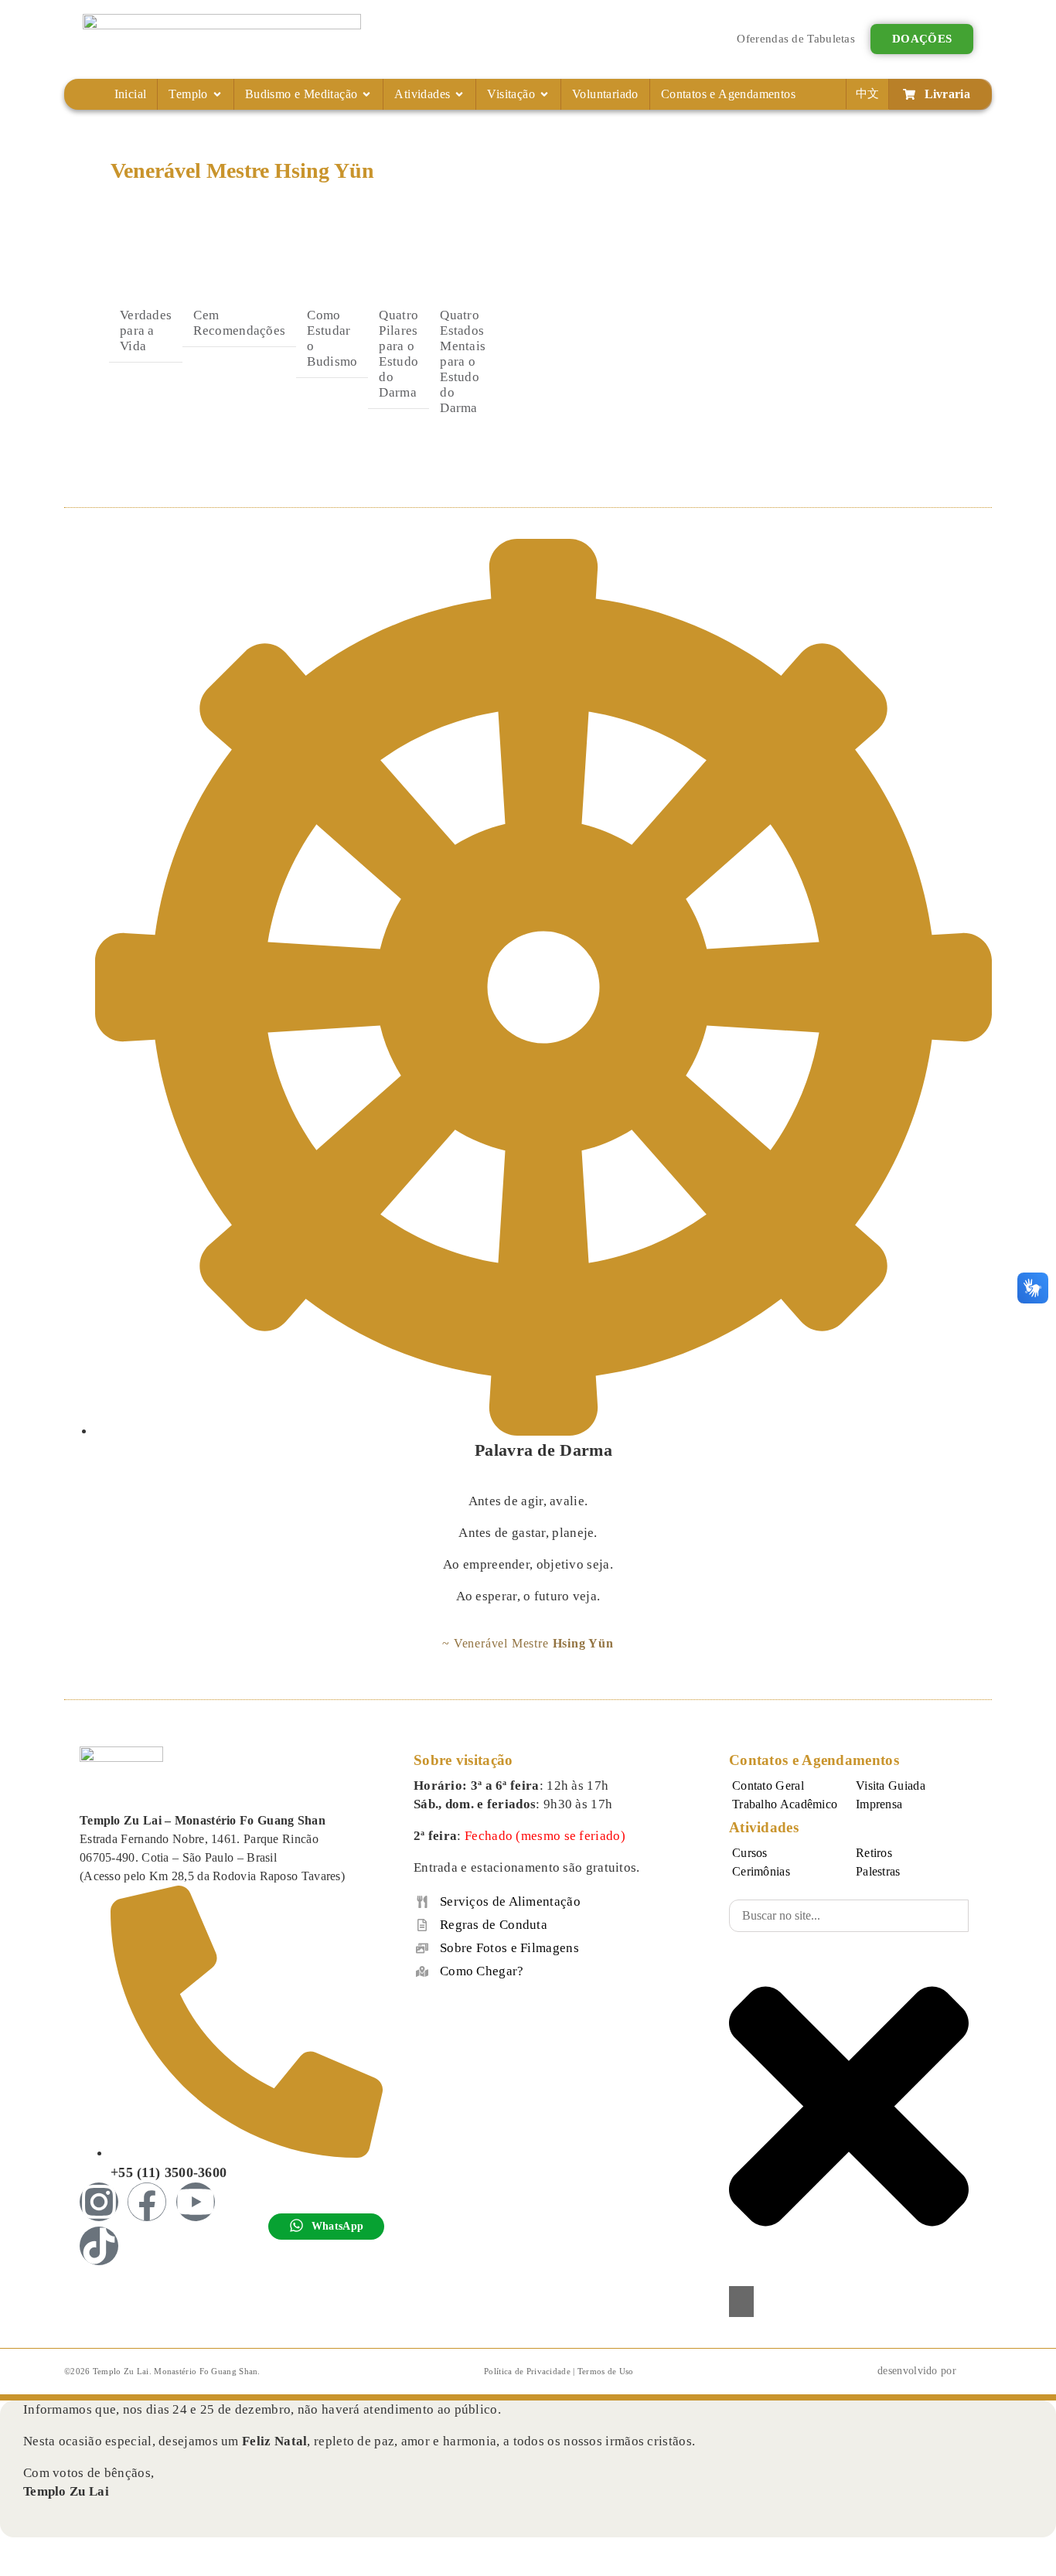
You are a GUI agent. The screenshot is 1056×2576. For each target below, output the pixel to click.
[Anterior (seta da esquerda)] (12, 2570)
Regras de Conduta (494, 1925)
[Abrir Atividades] (459, 94)
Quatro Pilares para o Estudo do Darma (399, 354)
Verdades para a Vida (146, 331)
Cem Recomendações (239, 323)
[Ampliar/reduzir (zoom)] (12, 2550)
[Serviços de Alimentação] (422, 1902)
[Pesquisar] (741, 2302)
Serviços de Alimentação (510, 1901)
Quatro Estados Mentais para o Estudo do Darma (463, 361)
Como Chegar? (482, 1971)
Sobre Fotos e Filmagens (509, 1948)
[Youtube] (196, 2202)
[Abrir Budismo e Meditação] (366, 94)
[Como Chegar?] (422, 1971)
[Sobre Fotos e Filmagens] (422, 1948)
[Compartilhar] (69, 2550)
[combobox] (849, 1916)
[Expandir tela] (40, 2550)
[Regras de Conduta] (422, 1925)
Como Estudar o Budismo (332, 338)
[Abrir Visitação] (544, 94)
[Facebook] (147, 2202)
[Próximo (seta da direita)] (40, 2570)
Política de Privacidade (527, 2371)
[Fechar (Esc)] (97, 2550)
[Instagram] (99, 2202)
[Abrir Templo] (217, 94)
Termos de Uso (606, 2371)
